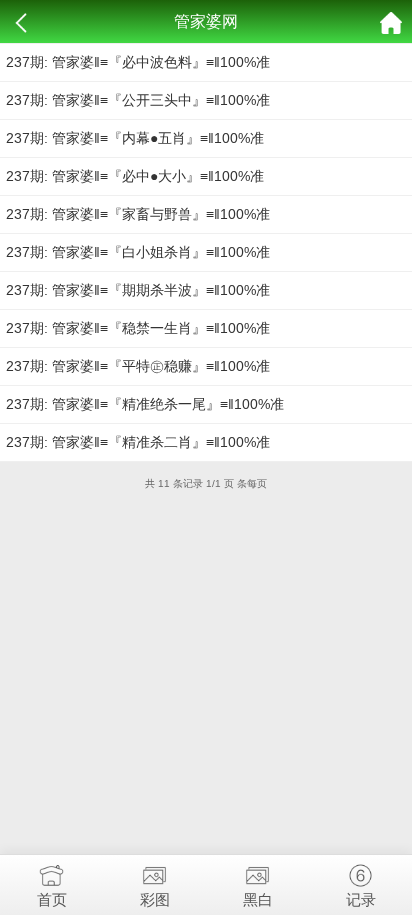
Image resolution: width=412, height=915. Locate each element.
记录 (361, 899)
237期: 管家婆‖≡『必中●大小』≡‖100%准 (135, 176)
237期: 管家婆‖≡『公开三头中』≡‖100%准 (138, 100)
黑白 (258, 899)
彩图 (155, 899)
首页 (52, 899)
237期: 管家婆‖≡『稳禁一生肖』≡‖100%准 (138, 328)
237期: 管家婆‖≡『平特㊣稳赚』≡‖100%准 (138, 366)
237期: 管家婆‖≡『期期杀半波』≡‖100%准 (138, 290)
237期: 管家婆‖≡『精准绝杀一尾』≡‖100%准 (145, 404)
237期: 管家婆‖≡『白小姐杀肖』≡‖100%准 (138, 252)
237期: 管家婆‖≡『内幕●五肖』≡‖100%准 (135, 138)
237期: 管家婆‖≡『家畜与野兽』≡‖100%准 (138, 214)
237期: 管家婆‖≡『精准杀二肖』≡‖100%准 (138, 442)
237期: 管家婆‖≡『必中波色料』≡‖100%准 (138, 62)
